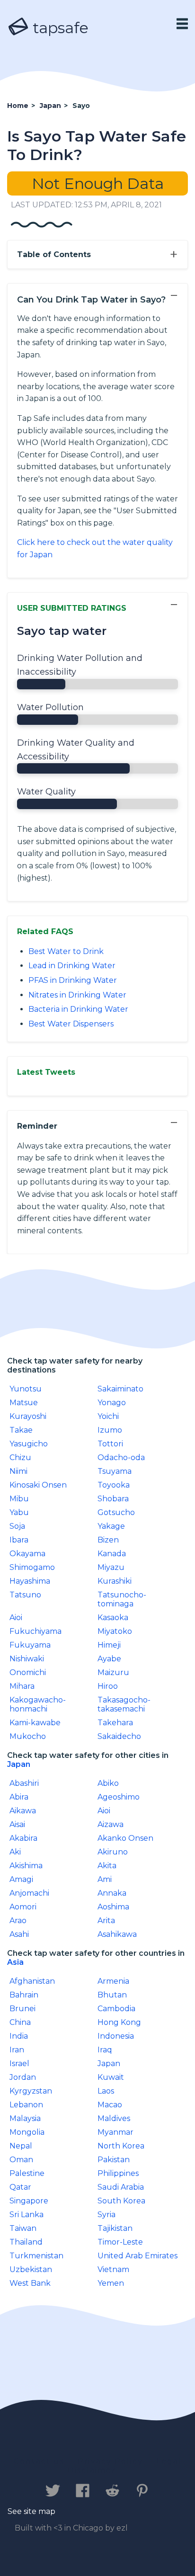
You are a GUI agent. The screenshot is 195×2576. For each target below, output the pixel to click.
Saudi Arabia (121, 2187)
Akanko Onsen (125, 1838)
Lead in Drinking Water (72, 966)
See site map (31, 2511)
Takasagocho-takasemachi (124, 1704)
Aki (15, 1852)
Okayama (27, 1554)
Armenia (113, 1981)
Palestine (27, 2173)
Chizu (20, 1457)
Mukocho (28, 1736)
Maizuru (113, 1672)
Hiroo (108, 1686)
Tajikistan (115, 2228)
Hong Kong (119, 2022)
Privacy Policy (110, 2461)
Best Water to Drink (66, 951)
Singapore (29, 2201)
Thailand (26, 2242)
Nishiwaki (27, 1659)
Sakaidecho (119, 1736)
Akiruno (113, 1852)
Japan (19, 1764)
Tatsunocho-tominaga (122, 1599)
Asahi (19, 1934)
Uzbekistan (31, 2269)
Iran (17, 2050)
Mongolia (27, 2132)
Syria (106, 2215)
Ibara (19, 1540)
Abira (19, 1797)
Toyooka (114, 1485)
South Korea (121, 2201)
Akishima (26, 1866)
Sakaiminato (120, 1389)
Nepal (21, 2146)
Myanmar (115, 2132)
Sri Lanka (27, 2215)
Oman (21, 2160)
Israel (19, 2063)
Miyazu (111, 1567)
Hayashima (30, 1581)
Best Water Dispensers (71, 1024)
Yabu (19, 1512)
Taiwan (23, 2228)
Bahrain (24, 1995)
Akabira (23, 1838)
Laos (106, 2091)
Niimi (18, 1471)
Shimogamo (32, 1567)
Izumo (110, 1430)
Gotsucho (116, 1512)
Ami (105, 1879)
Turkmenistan (36, 2256)
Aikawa (23, 1811)
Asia (15, 1962)
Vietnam (113, 2269)
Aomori (23, 1907)
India (19, 2036)
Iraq (105, 2050)
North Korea (121, 2146)
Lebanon (26, 2105)
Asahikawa (117, 1934)
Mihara (22, 1686)
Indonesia (116, 2036)
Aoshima (113, 1907)
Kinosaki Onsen (38, 1485)
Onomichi (28, 1672)
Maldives (114, 2118)
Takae (21, 1430)
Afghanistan (32, 1981)
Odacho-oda (121, 1457)
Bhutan (112, 1995)
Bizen (108, 1540)
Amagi (21, 1879)
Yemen (111, 2283)
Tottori (110, 1444)
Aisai (17, 1824)
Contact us (39, 2461)
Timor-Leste (120, 2242)
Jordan (23, 2077)
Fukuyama (30, 1645)
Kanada (112, 1554)
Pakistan (114, 2160)
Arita (106, 1921)
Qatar (20, 2187)
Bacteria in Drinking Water (78, 1009)
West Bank (30, 2283)
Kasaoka (113, 1618)
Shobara (113, 1499)
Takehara (115, 1723)
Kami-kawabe (35, 1723)
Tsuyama (115, 1471)
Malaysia (25, 2118)
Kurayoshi (28, 1416)
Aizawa (111, 1824)
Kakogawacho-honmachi (38, 1704)
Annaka (112, 1893)
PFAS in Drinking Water (73, 980)
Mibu (19, 1499)
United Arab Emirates (137, 2256)
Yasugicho (29, 1444)
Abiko (108, 1783)
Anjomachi (29, 1893)
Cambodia (116, 2009)
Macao (110, 2105)
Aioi (16, 1618)
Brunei (22, 2009)
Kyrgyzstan (31, 2091)
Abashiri (24, 1783)
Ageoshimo (119, 1797)
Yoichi (108, 1416)
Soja (17, 1526)
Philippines (118, 2173)
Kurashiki (115, 1581)
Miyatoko (115, 1631)
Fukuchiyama (35, 1631)
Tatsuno (25, 1595)
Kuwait (111, 2077)
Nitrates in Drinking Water (77, 995)
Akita (107, 1866)
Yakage (111, 1526)
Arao (18, 1921)
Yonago (112, 1403)
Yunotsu (26, 1389)
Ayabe (109, 1659)
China (20, 2022)
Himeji (109, 1645)
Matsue (24, 1403)
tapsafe (59, 28)
